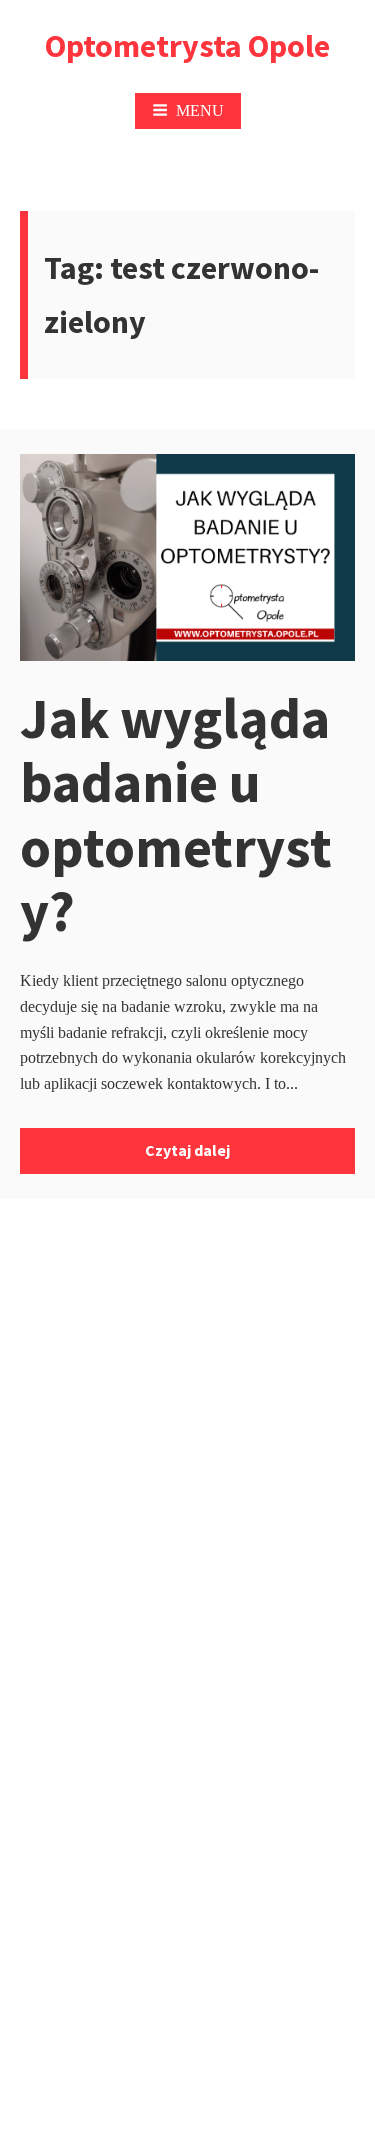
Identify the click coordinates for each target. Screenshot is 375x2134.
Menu (200, 110)
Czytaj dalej (187, 1150)
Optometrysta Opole (187, 46)
